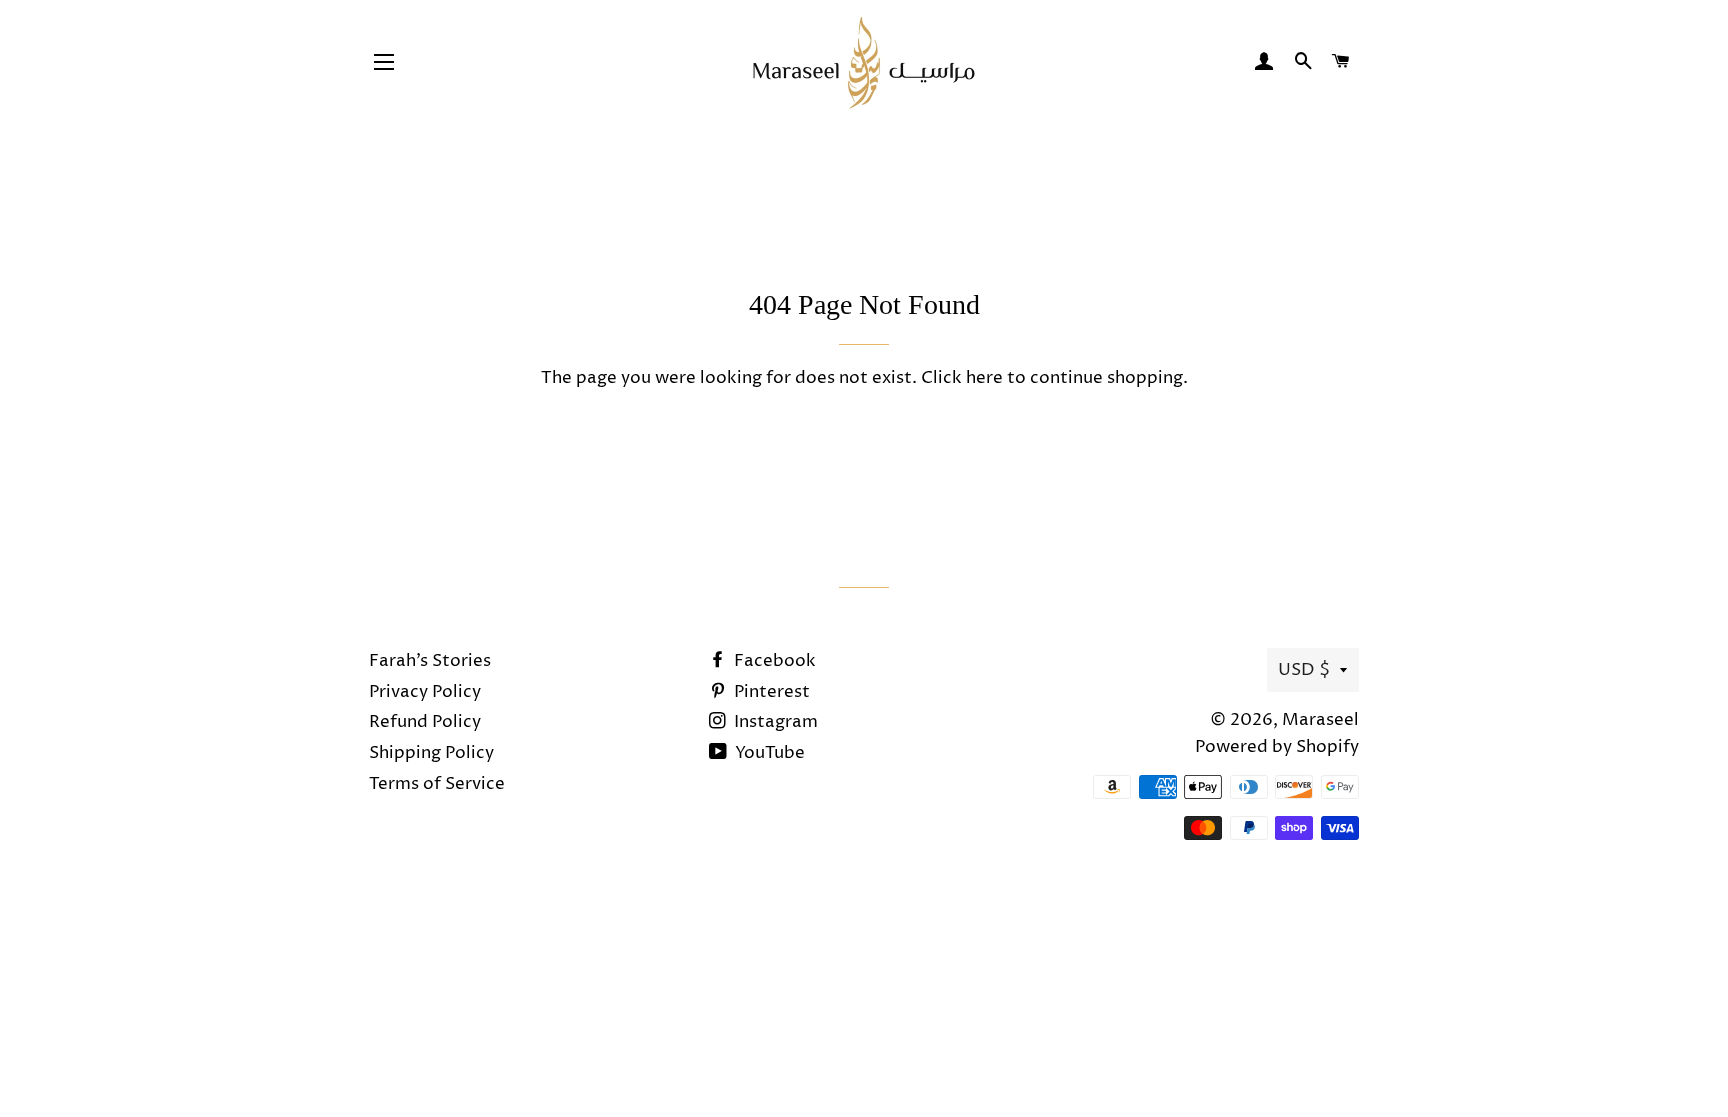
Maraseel (1320, 720)
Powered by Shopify (1277, 747)
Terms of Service (437, 784)
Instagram (774, 722)
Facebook (773, 661)
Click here (962, 378)
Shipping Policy (431, 753)
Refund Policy (425, 722)
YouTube (768, 753)
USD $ (1304, 670)
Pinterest (770, 692)
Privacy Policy (425, 692)
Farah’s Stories (430, 661)
